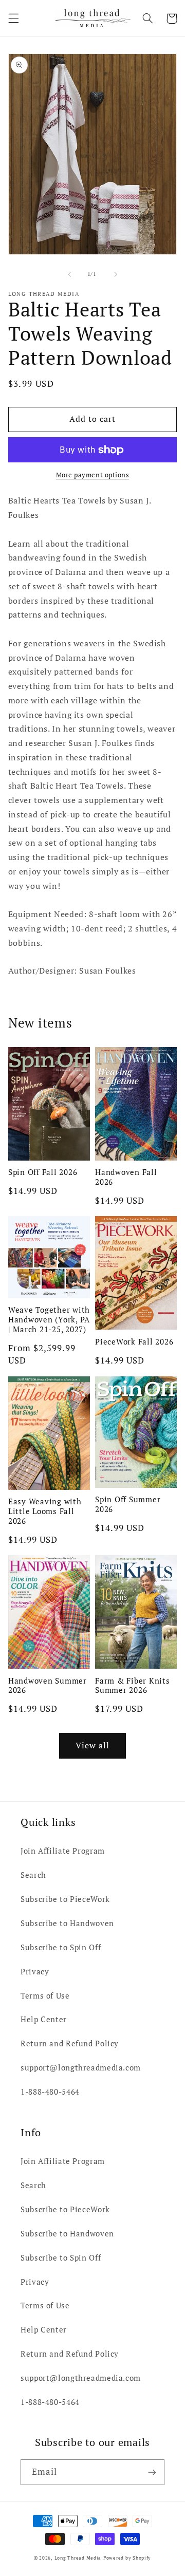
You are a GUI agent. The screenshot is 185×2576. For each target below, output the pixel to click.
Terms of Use (45, 1996)
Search (33, 1875)
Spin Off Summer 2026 (128, 1504)
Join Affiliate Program (63, 1851)
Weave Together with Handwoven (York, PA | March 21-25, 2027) (49, 1319)
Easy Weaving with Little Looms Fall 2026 (45, 1511)
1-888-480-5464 (50, 2092)
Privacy (35, 1972)
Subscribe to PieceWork (65, 1899)
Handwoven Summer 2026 (48, 1686)
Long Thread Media (78, 2558)
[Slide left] (69, 274)
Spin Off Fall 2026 (43, 1172)
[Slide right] (116, 274)
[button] (13, 18)
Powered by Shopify (127, 2558)
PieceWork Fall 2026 (134, 1342)
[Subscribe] (152, 2472)
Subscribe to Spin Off (61, 1947)
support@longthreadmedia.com (81, 2068)
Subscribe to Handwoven (67, 1923)
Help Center (44, 2019)
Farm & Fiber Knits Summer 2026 (133, 1686)
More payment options (93, 475)
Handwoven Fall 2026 (126, 1177)
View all (92, 1746)
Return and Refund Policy (70, 2043)
